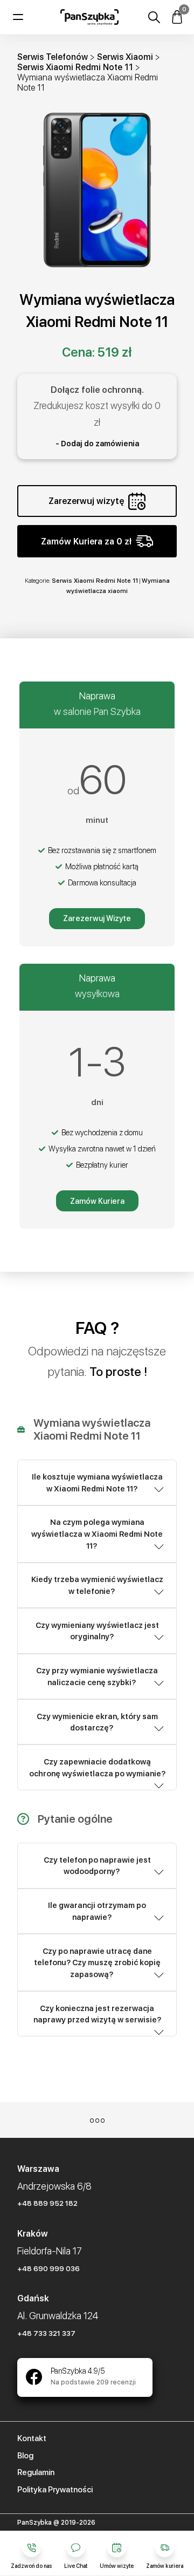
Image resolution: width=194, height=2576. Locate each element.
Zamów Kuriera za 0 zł (86, 541)
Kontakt (32, 2438)
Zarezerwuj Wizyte (97, 918)
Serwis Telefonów (53, 57)
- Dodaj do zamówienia (97, 444)
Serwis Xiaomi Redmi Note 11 (75, 67)
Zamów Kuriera (97, 1201)
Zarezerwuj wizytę (86, 501)
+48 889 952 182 (47, 2203)
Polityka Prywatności (55, 2490)
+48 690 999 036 (48, 2268)
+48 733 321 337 (46, 2333)
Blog (25, 2456)
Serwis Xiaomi (125, 57)
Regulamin (36, 2472)
